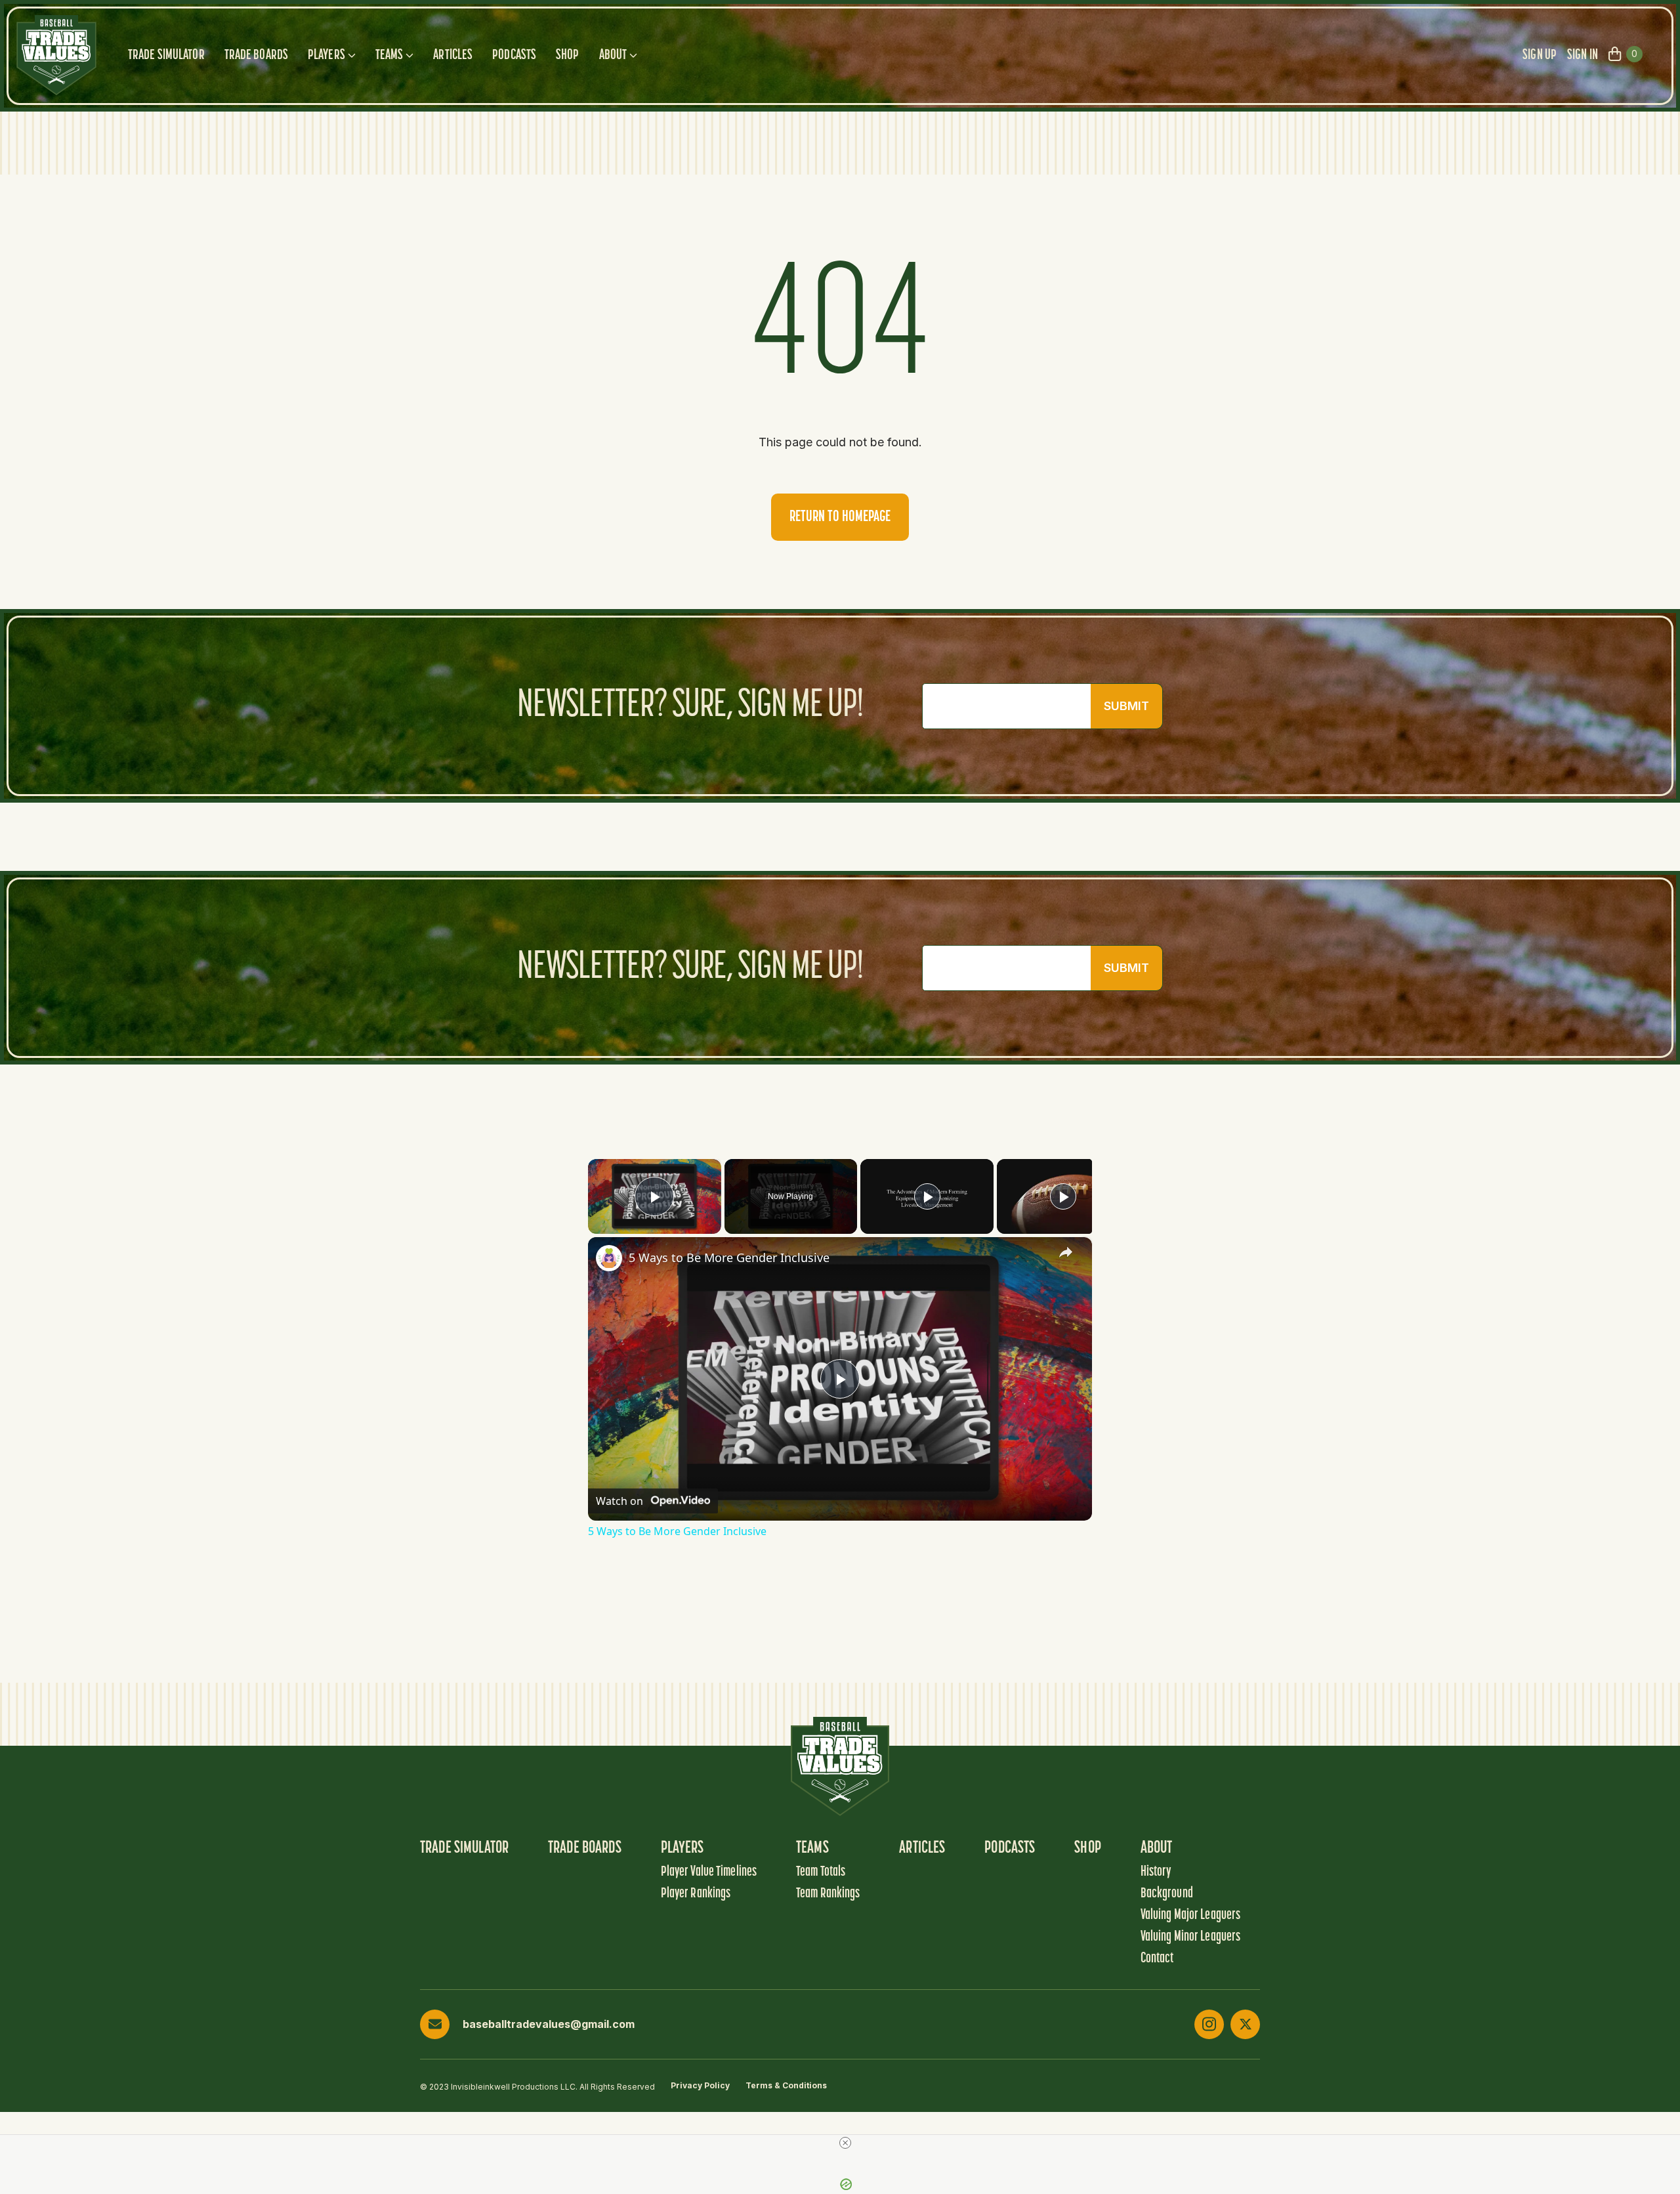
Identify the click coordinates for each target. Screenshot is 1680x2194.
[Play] (927, 1196)
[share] (1066, 1252)
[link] (609, 1258)
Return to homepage (840, 517)
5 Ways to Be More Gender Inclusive (729, 1257)
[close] (845, 2143)
